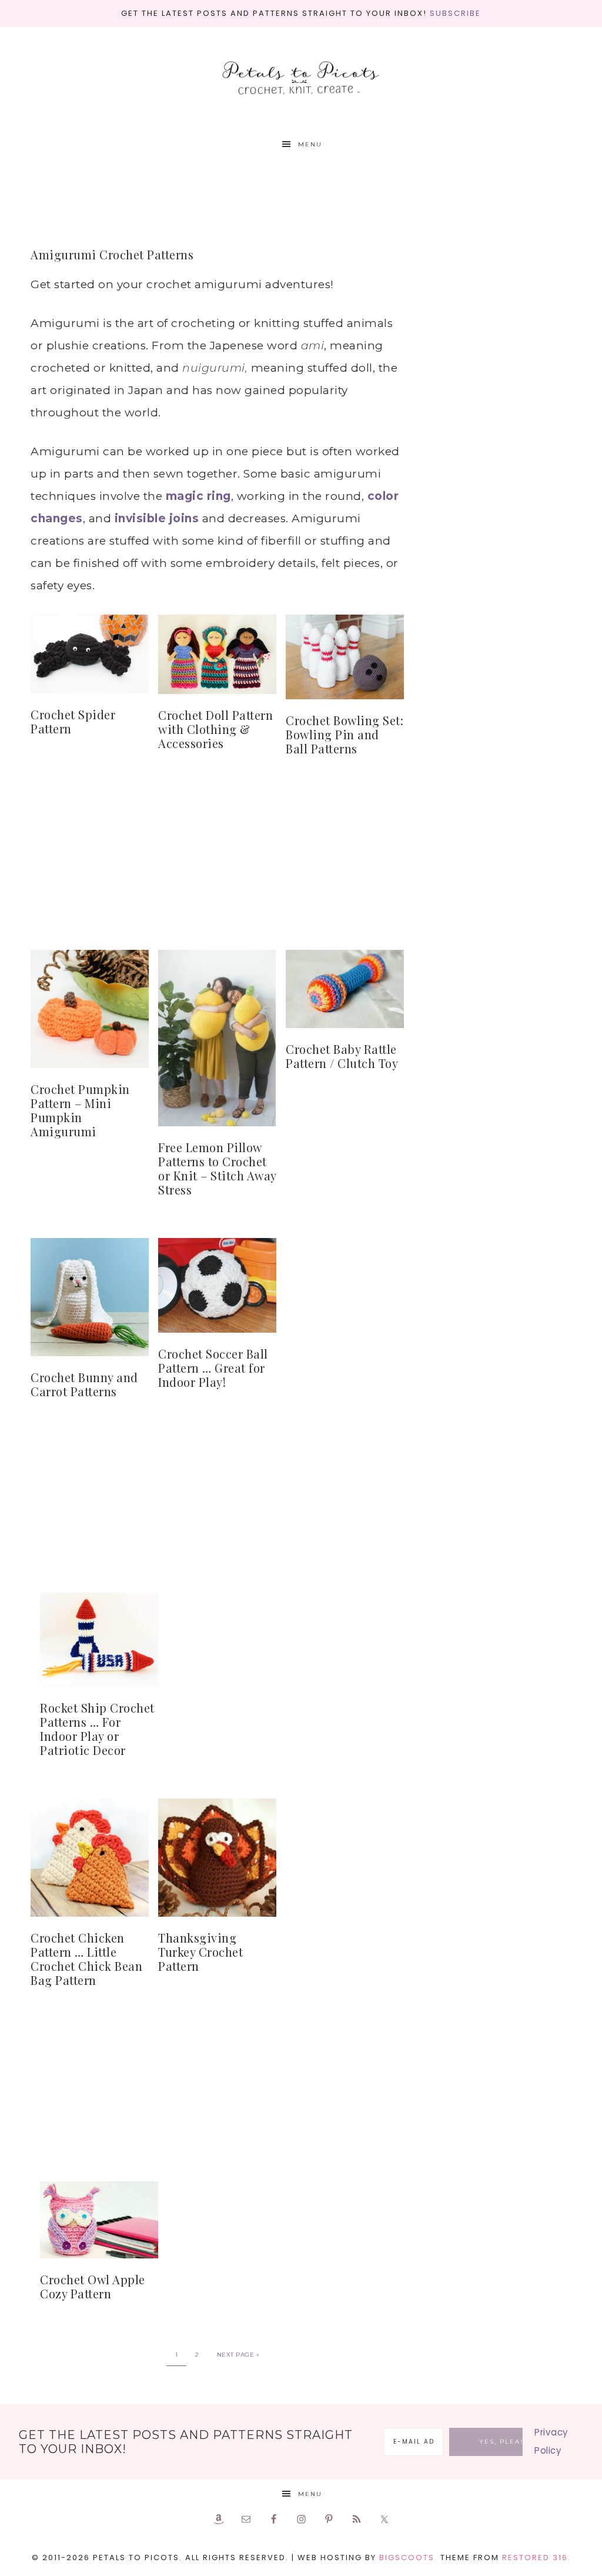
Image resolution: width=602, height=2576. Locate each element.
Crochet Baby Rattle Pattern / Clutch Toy (342, 1056)
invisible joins (155, 518)
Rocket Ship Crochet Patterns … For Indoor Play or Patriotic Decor (97, 1729)
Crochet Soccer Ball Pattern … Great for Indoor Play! (213, 1368)
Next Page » (238, 2355)
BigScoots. (408, 2557)
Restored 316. (536, 2557)
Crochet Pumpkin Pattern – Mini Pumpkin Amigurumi (80, 1110)
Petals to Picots (301, 79)
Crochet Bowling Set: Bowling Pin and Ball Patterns (345, 734)
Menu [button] (310, 144)
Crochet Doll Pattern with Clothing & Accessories (215, 729)
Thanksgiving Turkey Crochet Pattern (200, 1952)
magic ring (198, 496)
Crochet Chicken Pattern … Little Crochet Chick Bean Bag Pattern (86, 1959)
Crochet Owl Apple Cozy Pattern (93, 2286)
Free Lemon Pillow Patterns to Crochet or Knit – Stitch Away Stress (217, 1168)
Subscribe (455, 13)
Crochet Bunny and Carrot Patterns (84, 1384)
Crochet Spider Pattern (73, 721)
